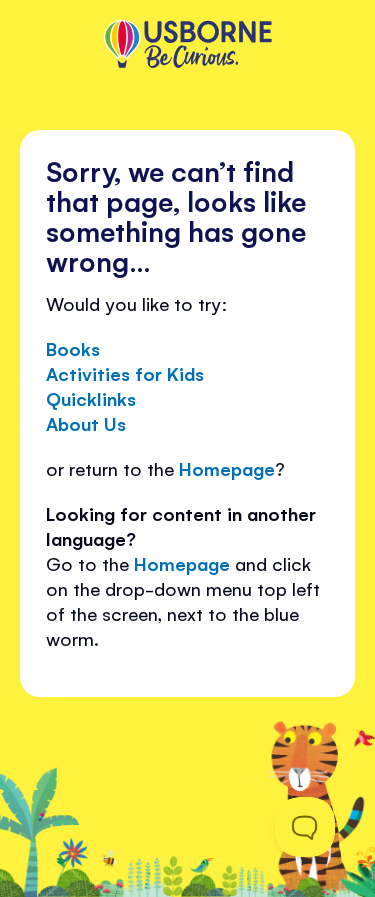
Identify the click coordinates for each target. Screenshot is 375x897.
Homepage (227, 468)
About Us (86, 423)
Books (73, 348)
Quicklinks (91, 398)
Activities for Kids (125, 373)
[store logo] (188, 46)
